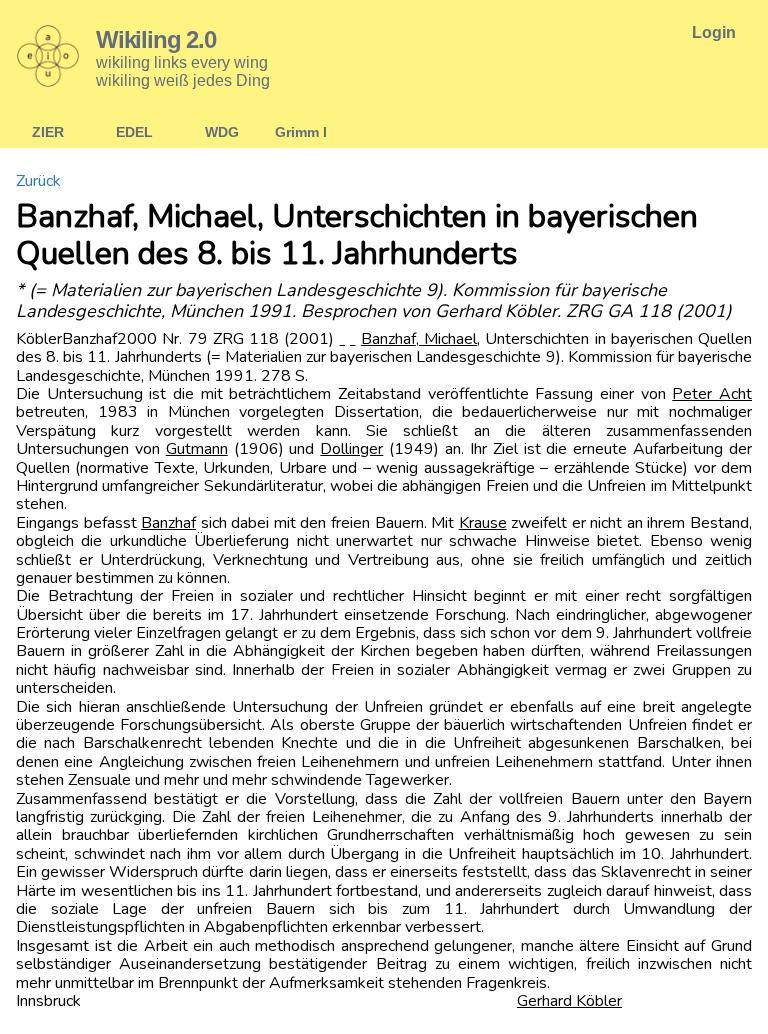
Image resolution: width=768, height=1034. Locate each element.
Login (714, 32)
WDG (222, 132)
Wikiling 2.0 (156, 39)
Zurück (38, 181)
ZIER (48, 132)
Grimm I (301, 132)
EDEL (134, 132)
